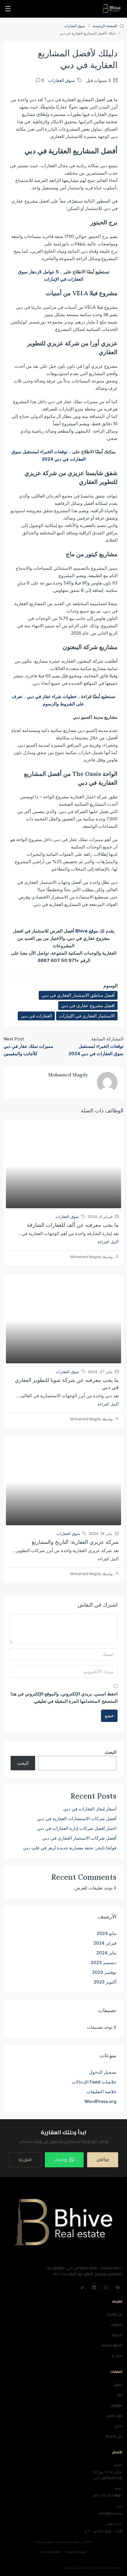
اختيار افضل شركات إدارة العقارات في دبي (77, 1828)
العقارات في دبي (36, 1016)
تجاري (118, 2426)
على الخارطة (114, 2436)
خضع (109, 1716)
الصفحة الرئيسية (105, 26)
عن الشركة (115, 2314)
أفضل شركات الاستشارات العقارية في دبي (77, 1819)
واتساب (61, 2160)
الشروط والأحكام (51, 2552)
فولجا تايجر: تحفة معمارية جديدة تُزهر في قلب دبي (70, 1848)
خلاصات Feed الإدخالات (94, 2082)
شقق (118, 2384)
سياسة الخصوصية (76, 2552)
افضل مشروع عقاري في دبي (88, 1005)
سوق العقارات (75, 26)
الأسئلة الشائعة (112, 2345)
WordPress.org (100, 2101)
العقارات (117, 2325)
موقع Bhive (87, 931)
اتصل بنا (25, 2160)
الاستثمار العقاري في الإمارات (87, 1016)
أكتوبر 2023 (105, 1982)
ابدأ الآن (103, 2160)
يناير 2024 (106, 1953)
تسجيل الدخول (103, 2072)
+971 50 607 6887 (108, 2495)
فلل (120, 2395)
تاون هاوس (114, 2415)
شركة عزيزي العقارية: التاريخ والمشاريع (75, 1542)
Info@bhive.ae (111, 2513)
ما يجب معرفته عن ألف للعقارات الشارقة (73, 1225)
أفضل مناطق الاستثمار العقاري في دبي (78, 995)
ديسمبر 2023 (104, 1962)
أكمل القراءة (108, 1242)
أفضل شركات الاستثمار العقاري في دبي (79, 1838)
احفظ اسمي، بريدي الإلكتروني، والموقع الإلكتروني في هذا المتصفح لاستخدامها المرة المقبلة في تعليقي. (64, 1697)
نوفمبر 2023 (104, 1972)
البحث (111, 1752)
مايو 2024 (106, 1933)
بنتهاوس (116, 2405)
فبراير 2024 (105, 1943)
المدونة (117, 2335)
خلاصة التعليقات (101, 2092)
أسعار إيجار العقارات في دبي (90, 1809)
